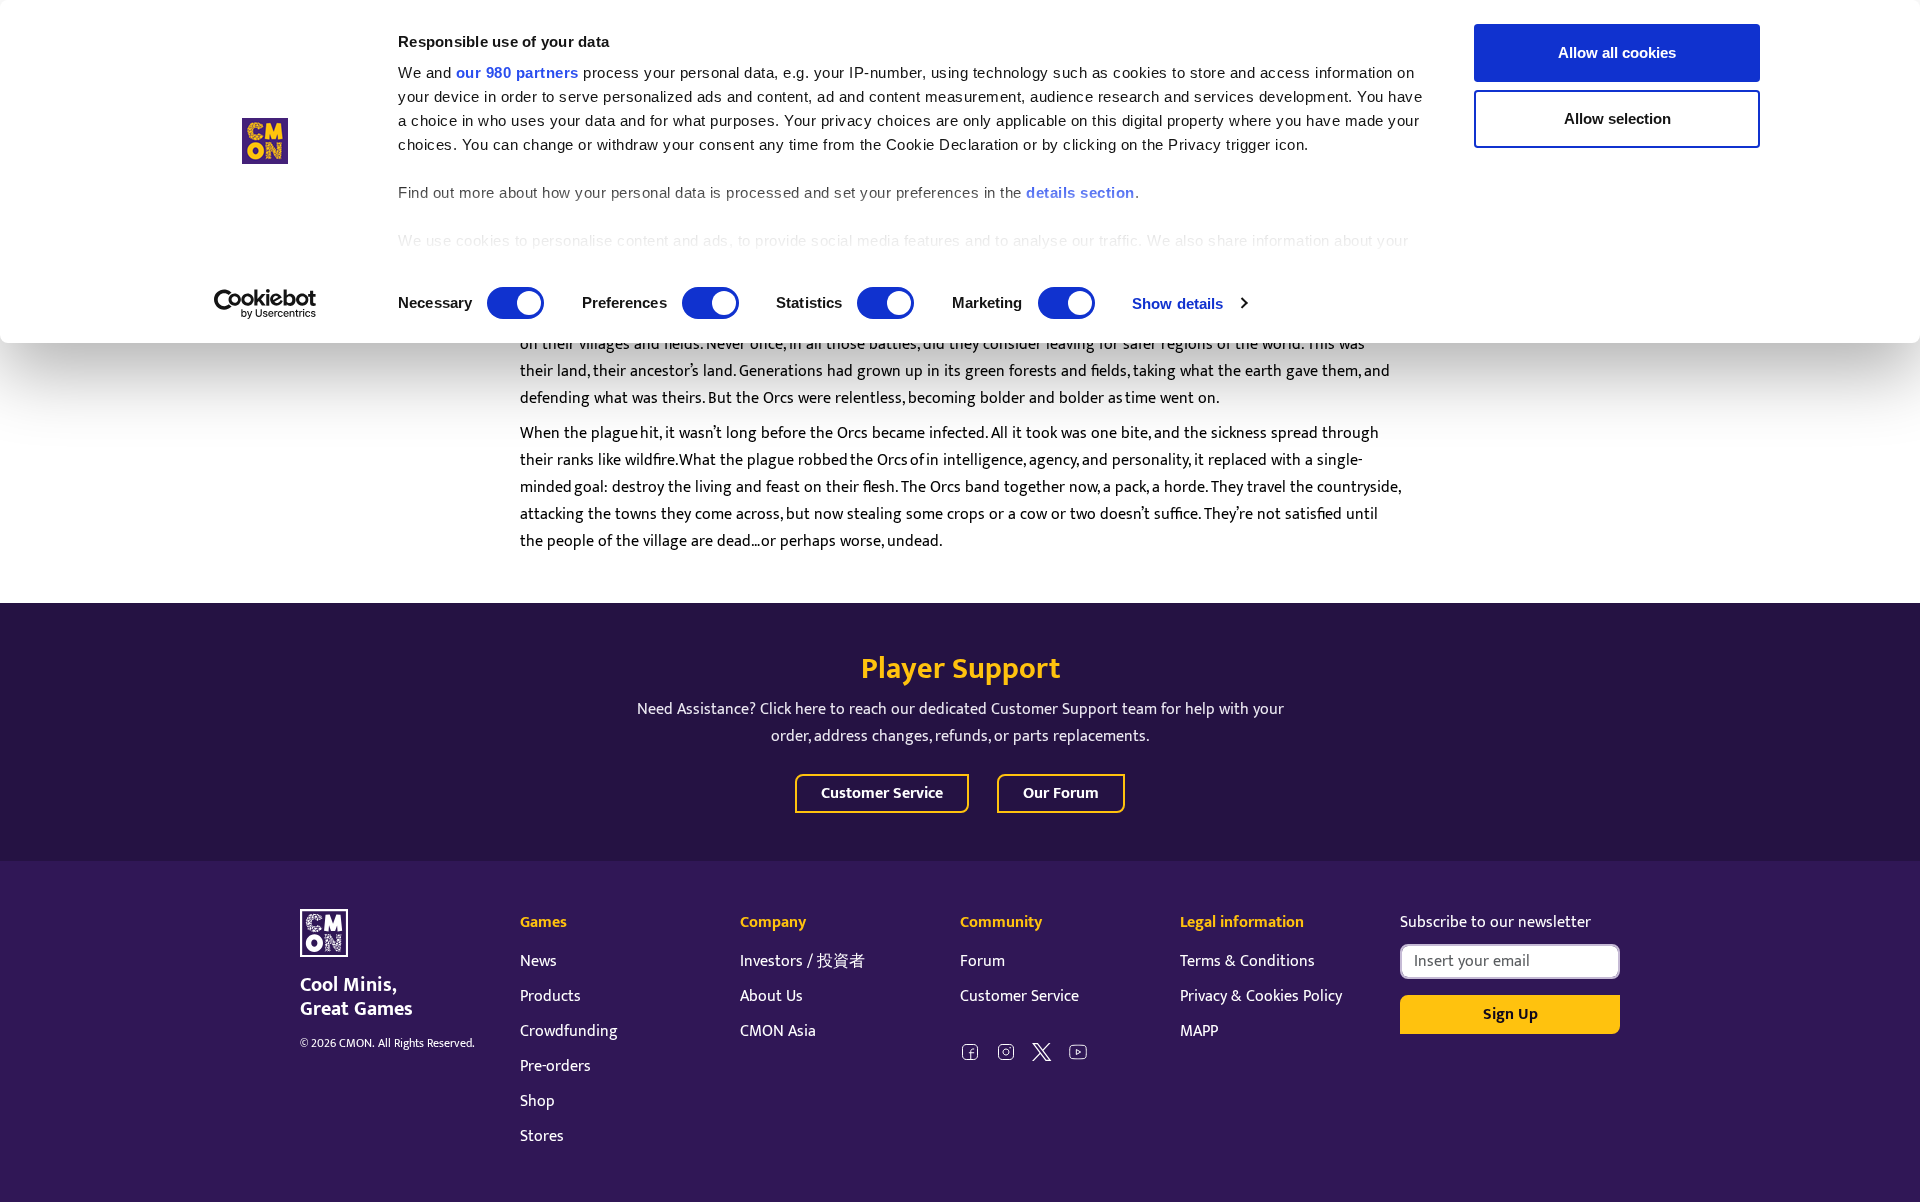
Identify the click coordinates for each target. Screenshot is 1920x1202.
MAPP (1199, 1031)
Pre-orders (555, 1066)
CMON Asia (778, 1031)
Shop (537, 1101)
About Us (771, 996)
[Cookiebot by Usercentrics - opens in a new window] (265, 304)
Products (550, 996)
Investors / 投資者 (802, 961)
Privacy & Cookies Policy (1261, 996)
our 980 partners (517, 72)
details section (1080, 192)
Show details (1177, 303)
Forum (982, 961)
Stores (542, 1136)
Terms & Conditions (1247, 961)
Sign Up (1510, 1014)
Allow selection (1617, 118)
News (538, 961)
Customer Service (882, 793)
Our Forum (1061, 793)
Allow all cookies (1617, 52)
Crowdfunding (569, 1031)
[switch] (710, 303)
